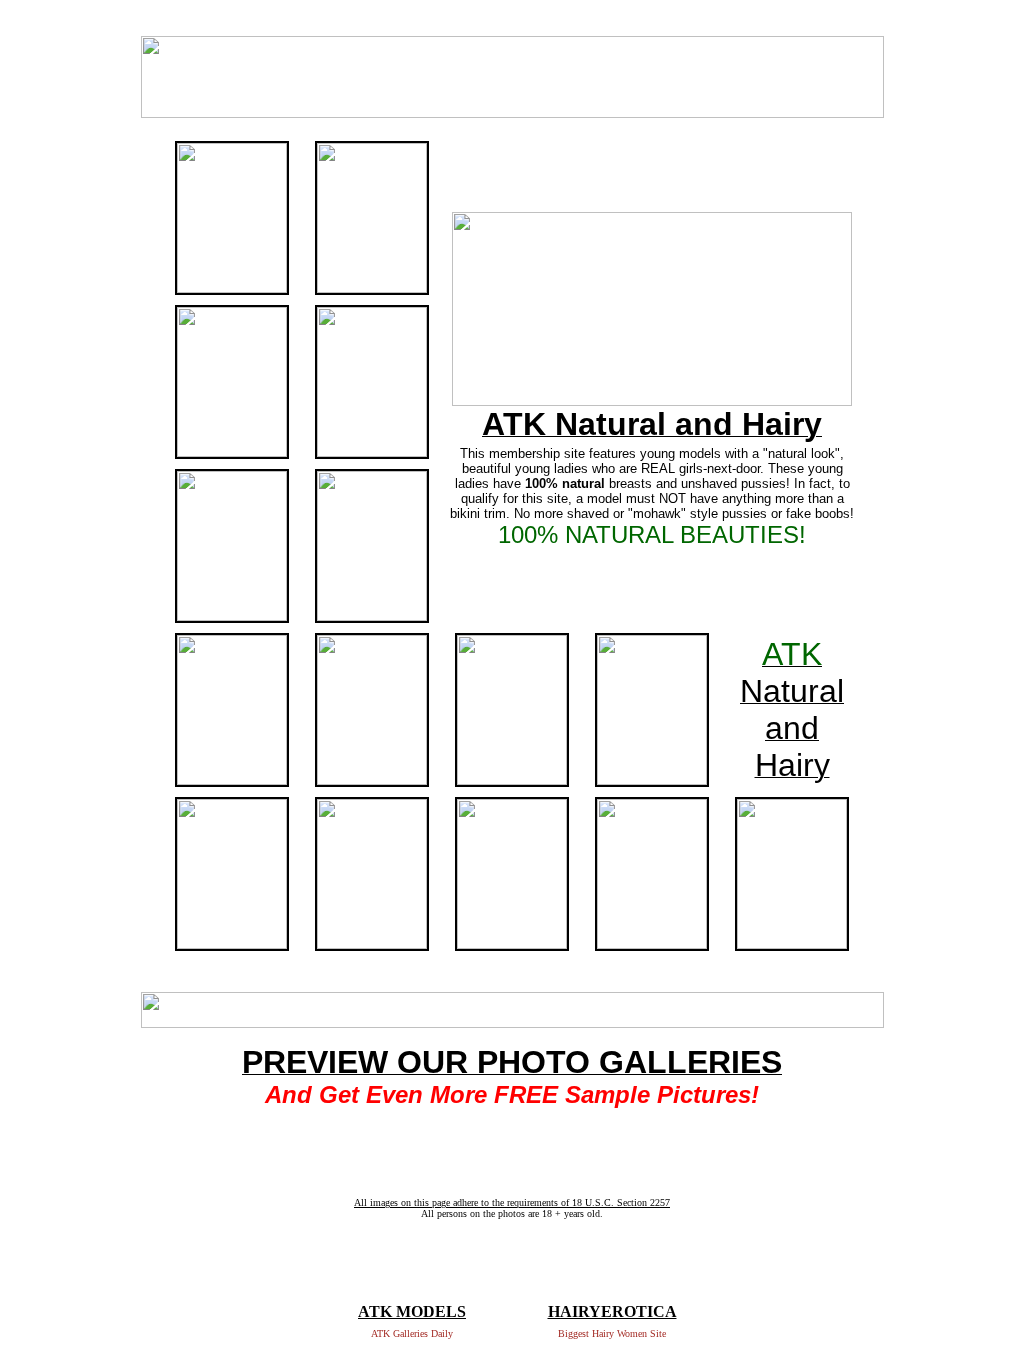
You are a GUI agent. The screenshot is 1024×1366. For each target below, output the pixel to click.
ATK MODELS (412, 1311)
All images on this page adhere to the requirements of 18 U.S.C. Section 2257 (512, 1202)
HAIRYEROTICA (612, 1311)
